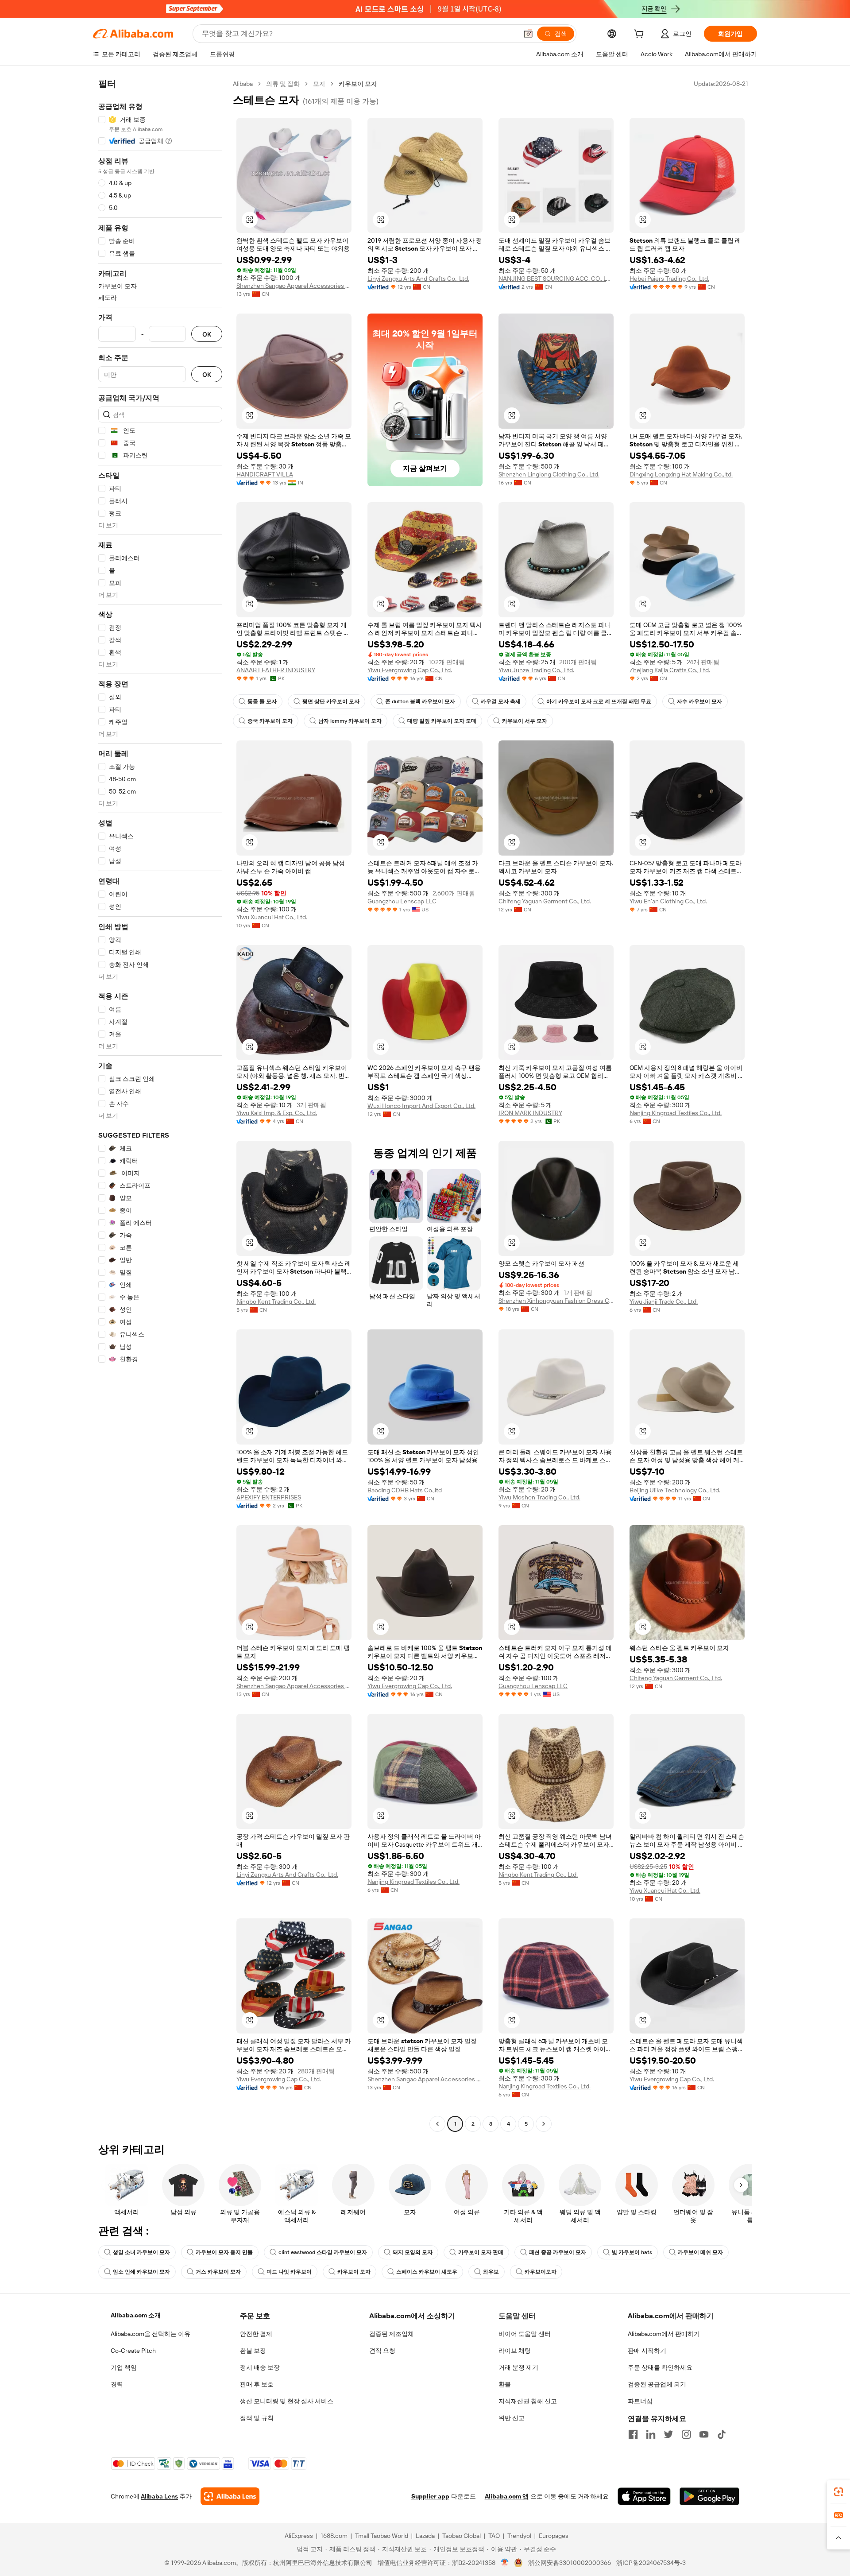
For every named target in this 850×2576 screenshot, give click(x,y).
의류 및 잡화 (283, 84)
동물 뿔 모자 (262, 701)
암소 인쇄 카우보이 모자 (141, 2272)
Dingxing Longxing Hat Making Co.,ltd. (681, 474)
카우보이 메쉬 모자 (700, 2252)
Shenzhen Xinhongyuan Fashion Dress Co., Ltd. (556, 1301)
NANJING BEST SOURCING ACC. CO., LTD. (556, 279)
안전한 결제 (256, 2334)
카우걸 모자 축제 (501, 701)
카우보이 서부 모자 (525, 721)
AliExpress (299, 2536)
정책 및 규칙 (257, 2418)
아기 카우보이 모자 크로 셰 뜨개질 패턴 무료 (599, 701)
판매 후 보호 (257, 2384)
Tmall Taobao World (382, 2536)
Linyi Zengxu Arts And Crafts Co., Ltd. (418, 279)
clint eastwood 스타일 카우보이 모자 (323, 2252)
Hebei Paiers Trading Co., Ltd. (669, 279)
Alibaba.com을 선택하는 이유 (151, 2334)
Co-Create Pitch (133, 2351)
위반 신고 (512, 2418)
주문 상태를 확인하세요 (660, 2367)
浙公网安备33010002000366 (570, 2563)
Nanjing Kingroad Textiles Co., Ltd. (676, 1113)
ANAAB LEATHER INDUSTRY (276, 670)
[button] (528, 34)
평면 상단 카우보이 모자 (331, 701)
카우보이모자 (541, 2272)
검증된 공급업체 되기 (657, 2384)
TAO (494, 2536)
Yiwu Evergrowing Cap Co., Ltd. (410, 670)
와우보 (491, 2272)
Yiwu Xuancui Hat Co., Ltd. (272, 917)
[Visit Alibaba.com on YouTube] (704, 2434)
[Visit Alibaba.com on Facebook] (633, 2434)
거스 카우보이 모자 (218, 2272)
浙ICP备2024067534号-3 (651, 2563)
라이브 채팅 (515, 2351)
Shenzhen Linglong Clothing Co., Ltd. (549, 474)
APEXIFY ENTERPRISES (269, 1497)
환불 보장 (253, 2351)
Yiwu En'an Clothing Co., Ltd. (668, 901)
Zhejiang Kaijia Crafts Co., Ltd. (670, 670)
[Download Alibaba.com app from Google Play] (709, 2496)
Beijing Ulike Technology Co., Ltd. (675, 1490)
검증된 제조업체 (392, 2334)
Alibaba (243, 84)
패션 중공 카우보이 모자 (558, 2252)
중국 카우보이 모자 (270, 721)
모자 (319, 84)
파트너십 (640, 2401)
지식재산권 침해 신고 (528, 2401)
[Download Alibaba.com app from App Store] (644, 2496)
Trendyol (519, 2536)
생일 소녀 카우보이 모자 (141, 2252)
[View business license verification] (505, 2563)
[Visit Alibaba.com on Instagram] (686, 2434)
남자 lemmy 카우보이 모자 (350, 721)
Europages (554, 2536)
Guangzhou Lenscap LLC (402, 901)
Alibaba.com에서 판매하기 (664, 2334)
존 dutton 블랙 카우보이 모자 (420, 701)
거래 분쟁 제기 (518, 2367)
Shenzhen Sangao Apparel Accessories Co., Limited (294, 286)
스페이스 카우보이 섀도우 (427, 2272)
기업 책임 (124, 2367)
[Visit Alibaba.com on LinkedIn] (651, 2434)
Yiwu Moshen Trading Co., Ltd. (539, 1497)
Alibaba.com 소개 (136, 2315)
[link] (838, 2492)
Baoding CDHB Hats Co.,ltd (405, 1490)
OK (207, 334)
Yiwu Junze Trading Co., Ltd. (536, 670)
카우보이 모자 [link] (358, 84)
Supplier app (430, 2496)
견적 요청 (382, 2351)
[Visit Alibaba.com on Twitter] (668, 2434)
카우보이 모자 (354, 2272)
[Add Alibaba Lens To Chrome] (230, 2496)
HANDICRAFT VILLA (265, 474)
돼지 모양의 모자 (413, 2252)
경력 (117, 2384)
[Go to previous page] (437, 2124)
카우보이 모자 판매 (481, 2252)
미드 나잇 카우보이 (289, 2272)
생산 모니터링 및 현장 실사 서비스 (287, 2401)
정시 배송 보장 (260, 2367)
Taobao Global (462, 2536)
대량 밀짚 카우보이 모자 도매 (442, 721)
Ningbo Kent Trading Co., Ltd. (276, 1302)
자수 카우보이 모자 (699, 701)
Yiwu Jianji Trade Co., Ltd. (664, 1302)
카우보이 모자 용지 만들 (224, 2252)
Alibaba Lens (159, 2496)
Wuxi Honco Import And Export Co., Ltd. (421, 1106)
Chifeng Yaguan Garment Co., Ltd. (545, 901)
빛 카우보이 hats (632, 2252)
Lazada (425, 2536)
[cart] (641, 35)
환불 (505, 2384)
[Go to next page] (544, 2124)
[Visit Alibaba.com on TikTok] (722, 2434)
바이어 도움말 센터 (525, 2334)
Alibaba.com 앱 (507, 2496)
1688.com (334, 2536)
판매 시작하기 (647, 2351)
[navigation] (160, 1105)
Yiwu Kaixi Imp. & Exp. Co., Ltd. (277, 1113)
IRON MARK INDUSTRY (530, 1113)
